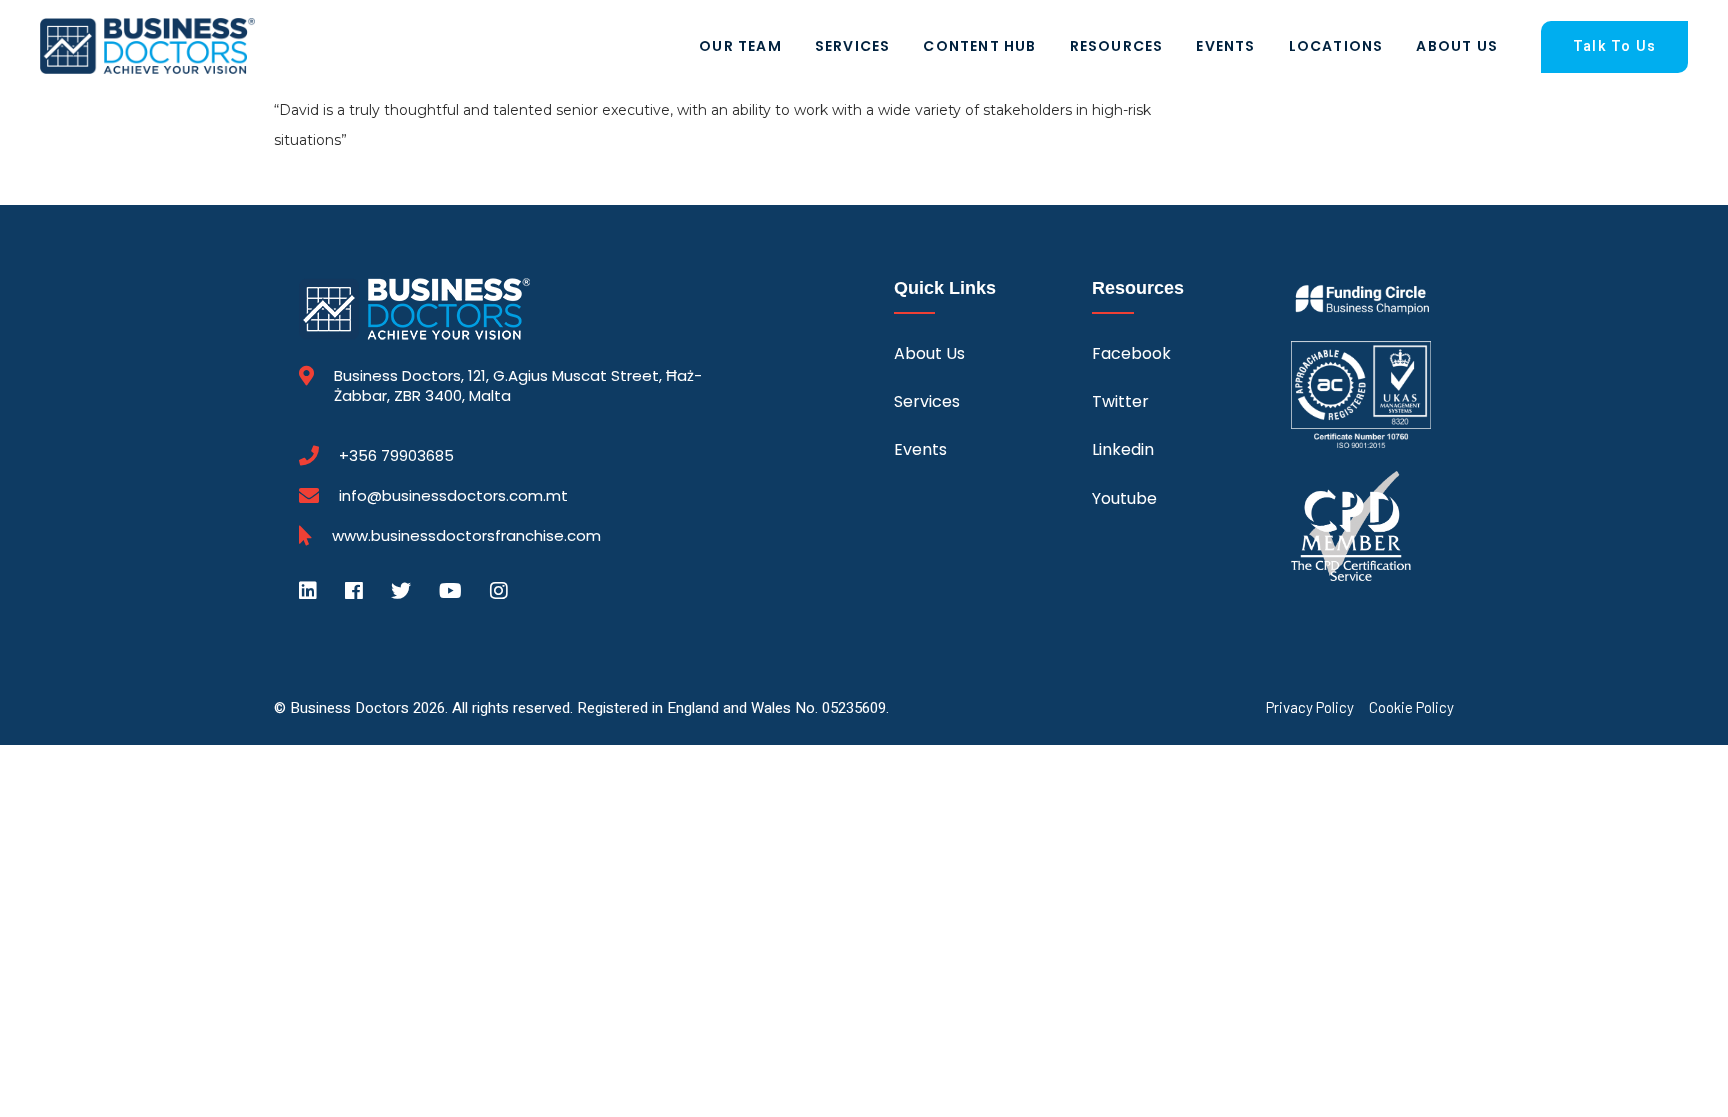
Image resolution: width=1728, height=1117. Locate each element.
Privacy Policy (1310, 707)
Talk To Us (1614, 46)
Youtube (1124, 498)
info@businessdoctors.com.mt (453, 495)
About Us (1457, 46)
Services (853, 46)
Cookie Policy (1411, 707)
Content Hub (979, 46)
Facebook (1131, 353)
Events (1225, 46)
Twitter (1120, 401)
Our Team (740, 46)
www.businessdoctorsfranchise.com (466, 536)
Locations (1336, 46)
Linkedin (1123, 449)
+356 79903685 (396, 456)
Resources (1117, 46)
